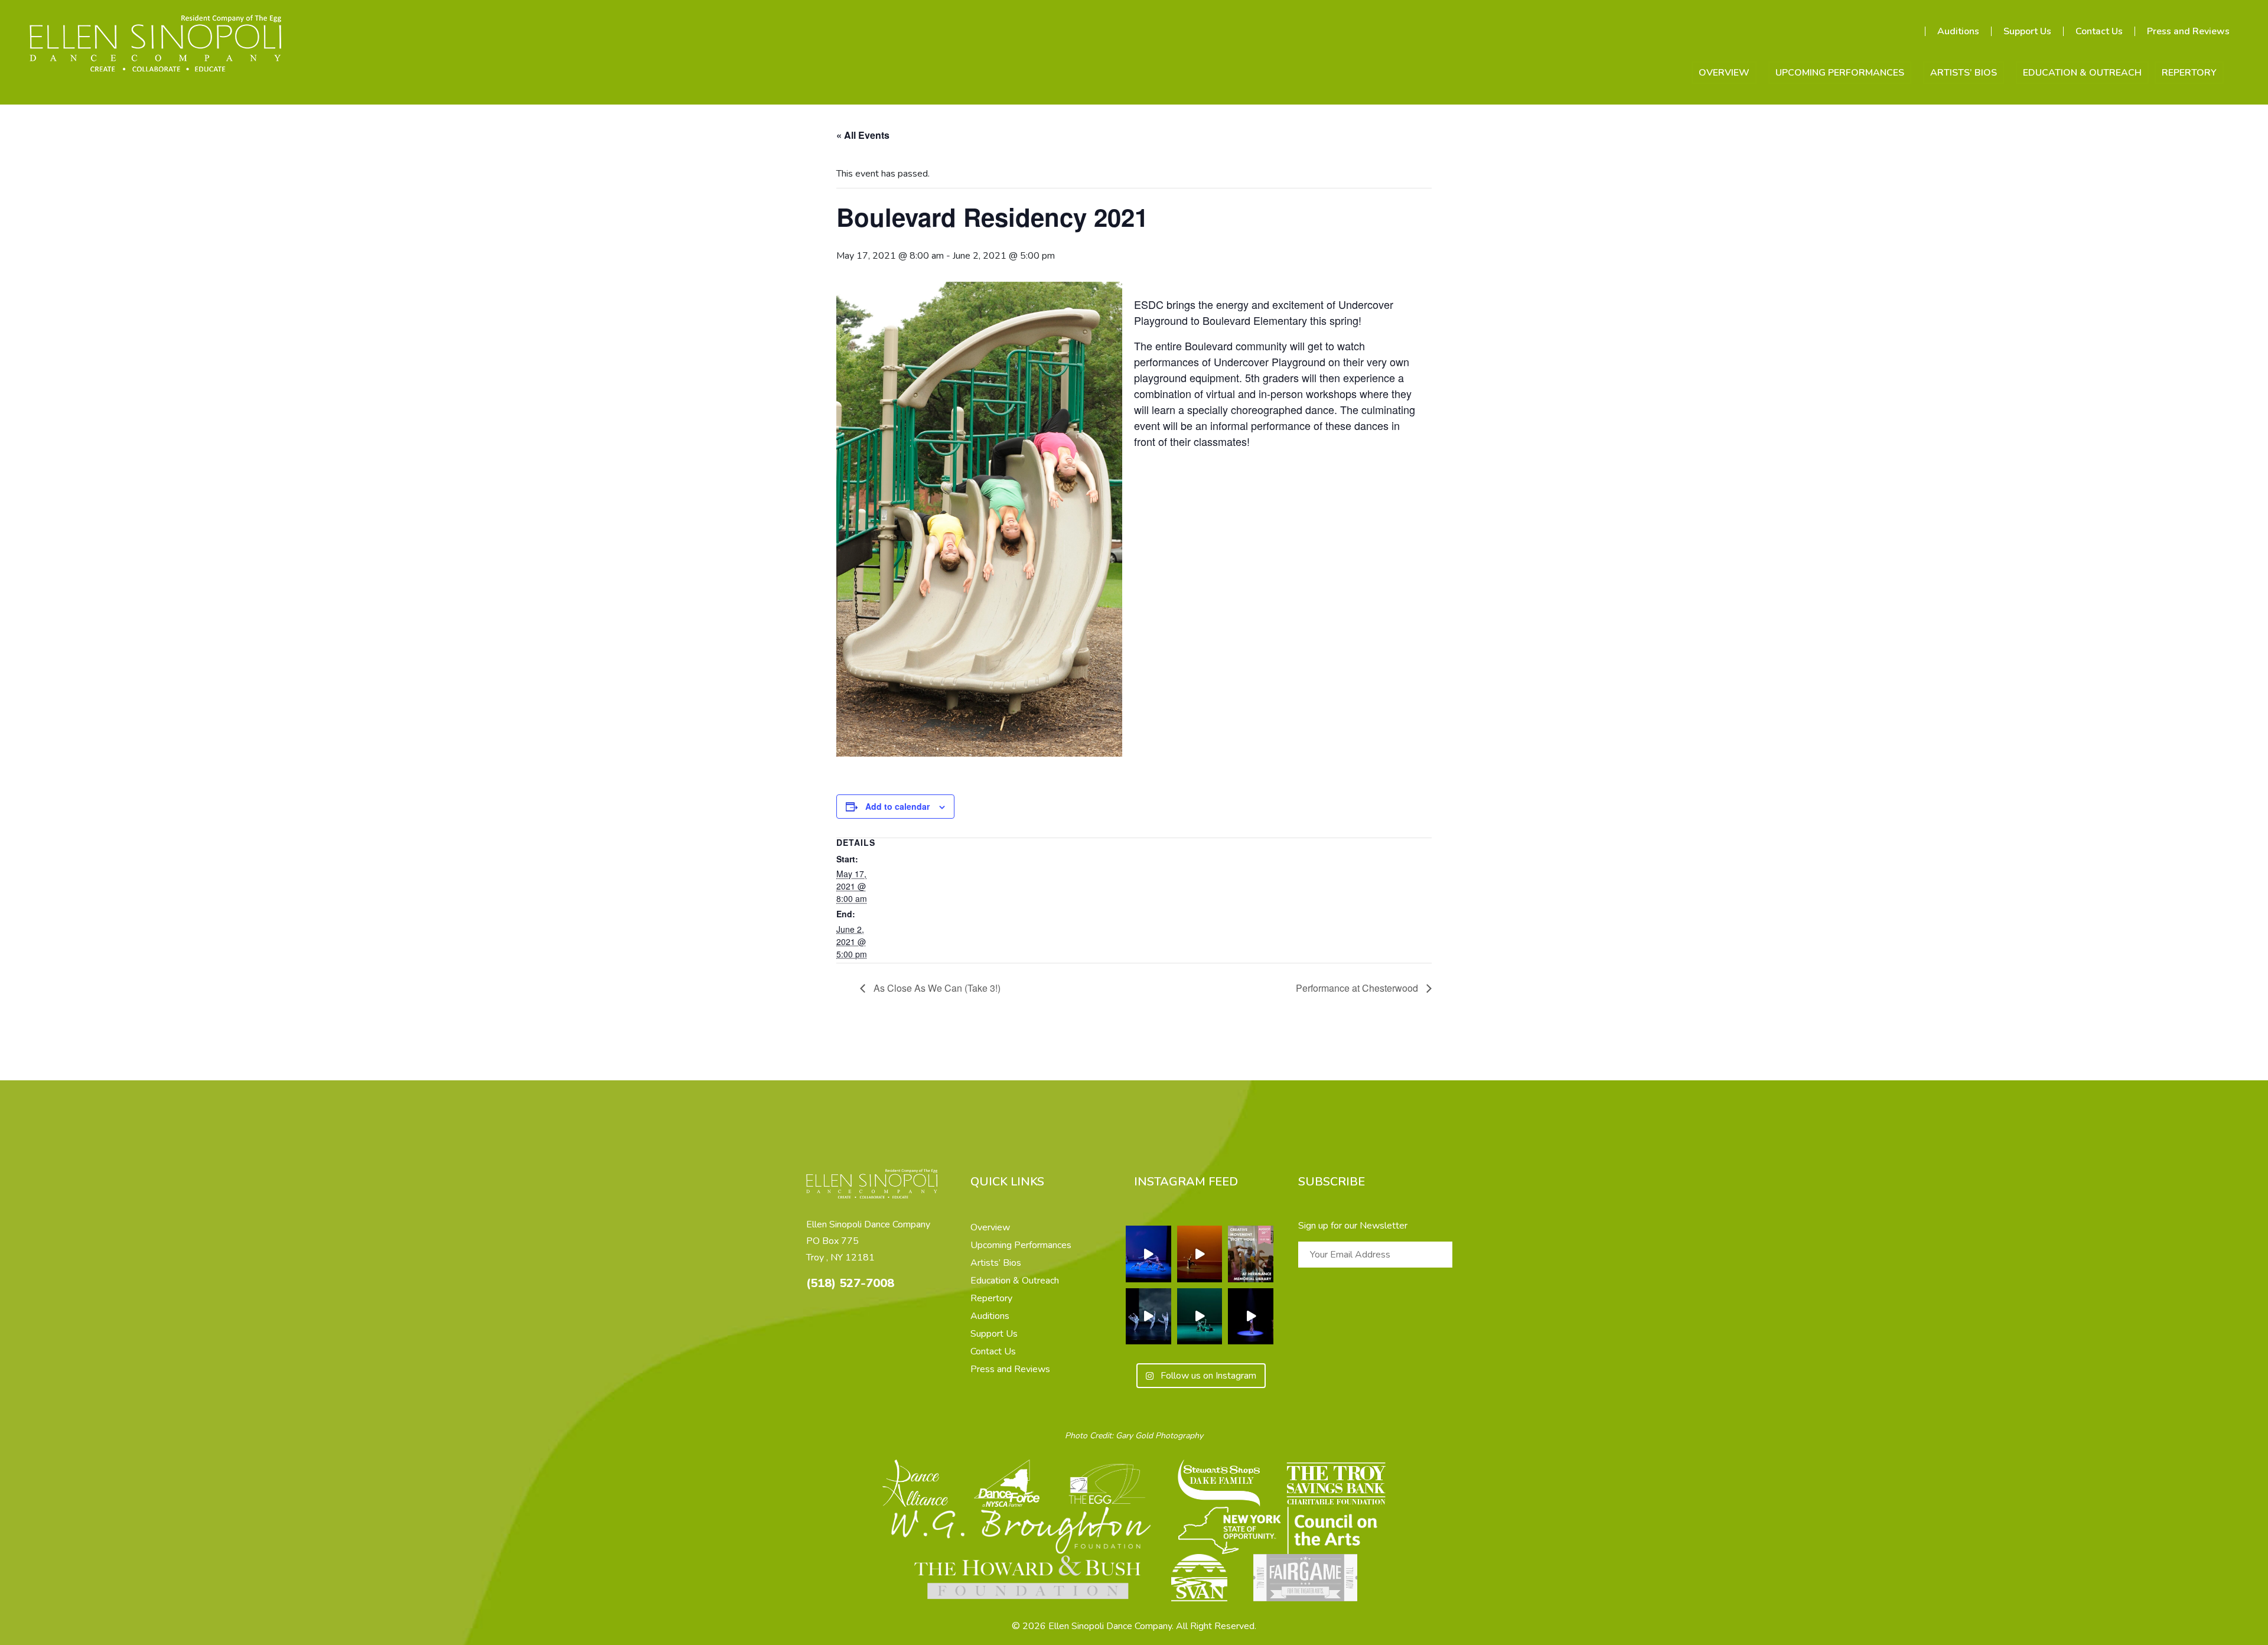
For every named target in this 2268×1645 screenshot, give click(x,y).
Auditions (1958, 31)
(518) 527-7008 (850, 1283)
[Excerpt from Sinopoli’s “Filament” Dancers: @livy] (1148, 1254)
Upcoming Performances (1840, 73)
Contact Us (2099, 31)
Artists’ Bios (1964, 73)
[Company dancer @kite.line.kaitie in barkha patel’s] (1251, 1317)
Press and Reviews (2188, 31)
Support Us (2027, 31)
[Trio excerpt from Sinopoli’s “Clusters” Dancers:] (1148, 1317)
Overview (1724, 73)
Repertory (2189, 73)
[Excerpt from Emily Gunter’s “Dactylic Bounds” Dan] (1200, 1317)
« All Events (863, 135)
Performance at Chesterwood (1358, 988)
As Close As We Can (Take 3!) (936, 988)
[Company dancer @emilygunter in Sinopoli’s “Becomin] (1200, 1254)
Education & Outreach (2082, 73)
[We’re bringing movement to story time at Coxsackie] (1251, 1254)
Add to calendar (897, 806)
